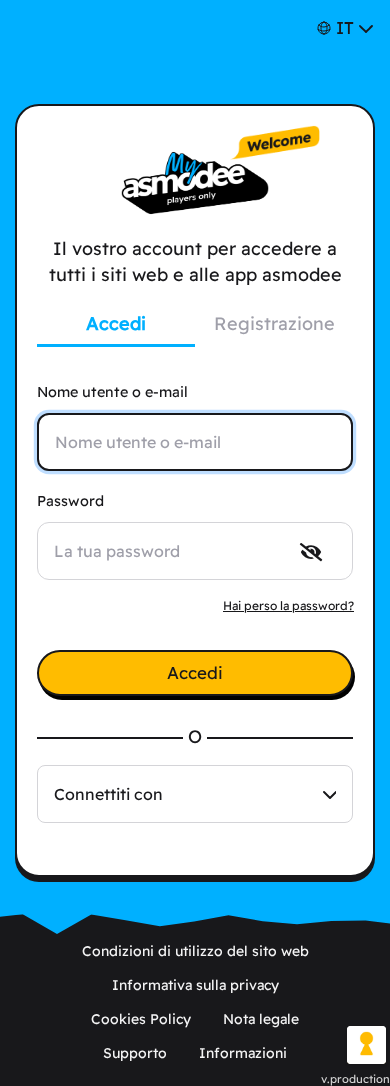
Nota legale (261, 1019)
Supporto (135, 1053)
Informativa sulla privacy (195, 985)
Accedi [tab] (116, 323)
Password (70, 501)
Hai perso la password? (288, 605)
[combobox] (195, 794)
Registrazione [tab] (274, 323)
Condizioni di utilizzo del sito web (195, 951)
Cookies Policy (141, 1019)
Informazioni (243, 1053)
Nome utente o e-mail (112, 392)
